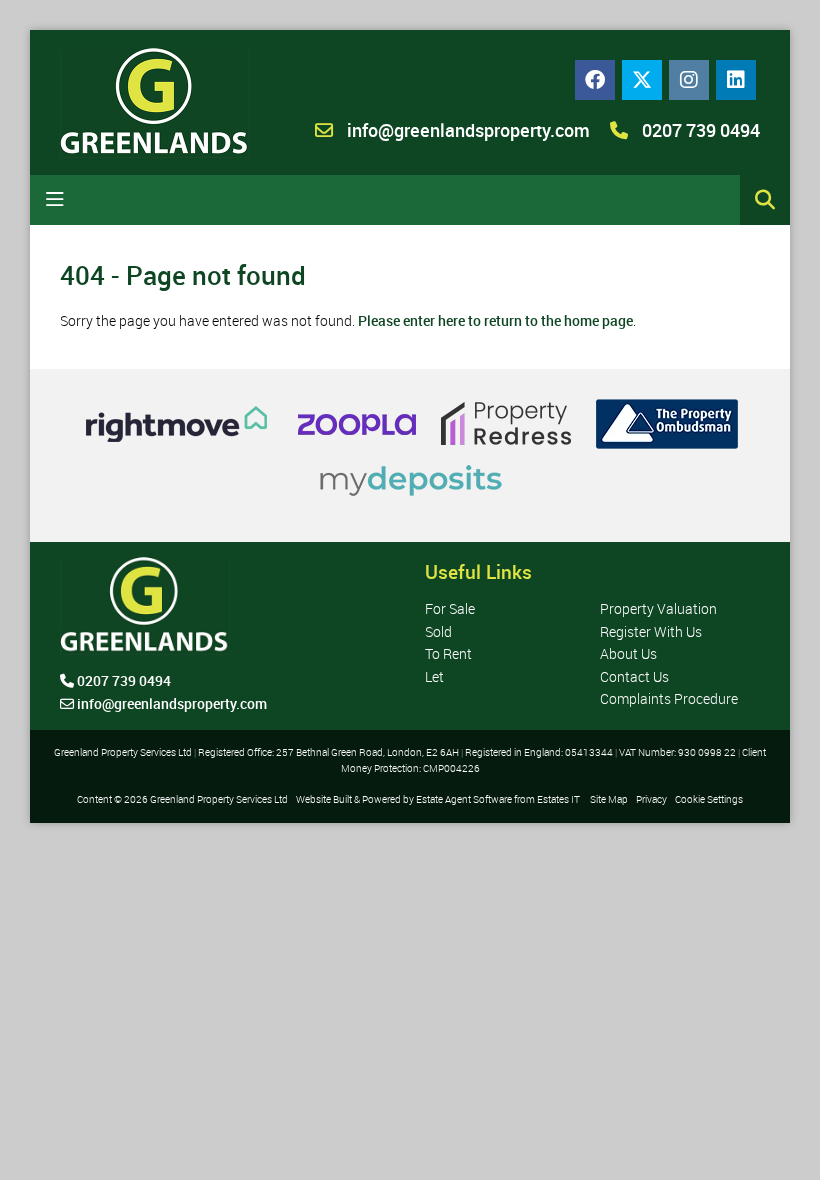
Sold (438, 631)
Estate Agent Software (464, 799)
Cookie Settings (709, 799)
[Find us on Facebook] (595, 80)
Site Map (609, 799)
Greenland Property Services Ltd (219, 799)
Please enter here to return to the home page (495, 320)
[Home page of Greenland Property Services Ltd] (155, 103)
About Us (628, 653)
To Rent (448, 653)
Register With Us (651, 631)
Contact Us (634, 676)
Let (434, 676)
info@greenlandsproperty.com (468, 130)
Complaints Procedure (669, 698)
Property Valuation (658, 608)
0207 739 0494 (699, 130)
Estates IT (558, 799)
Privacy (651, 799)
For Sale (450, 608)
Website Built (324, 799)
